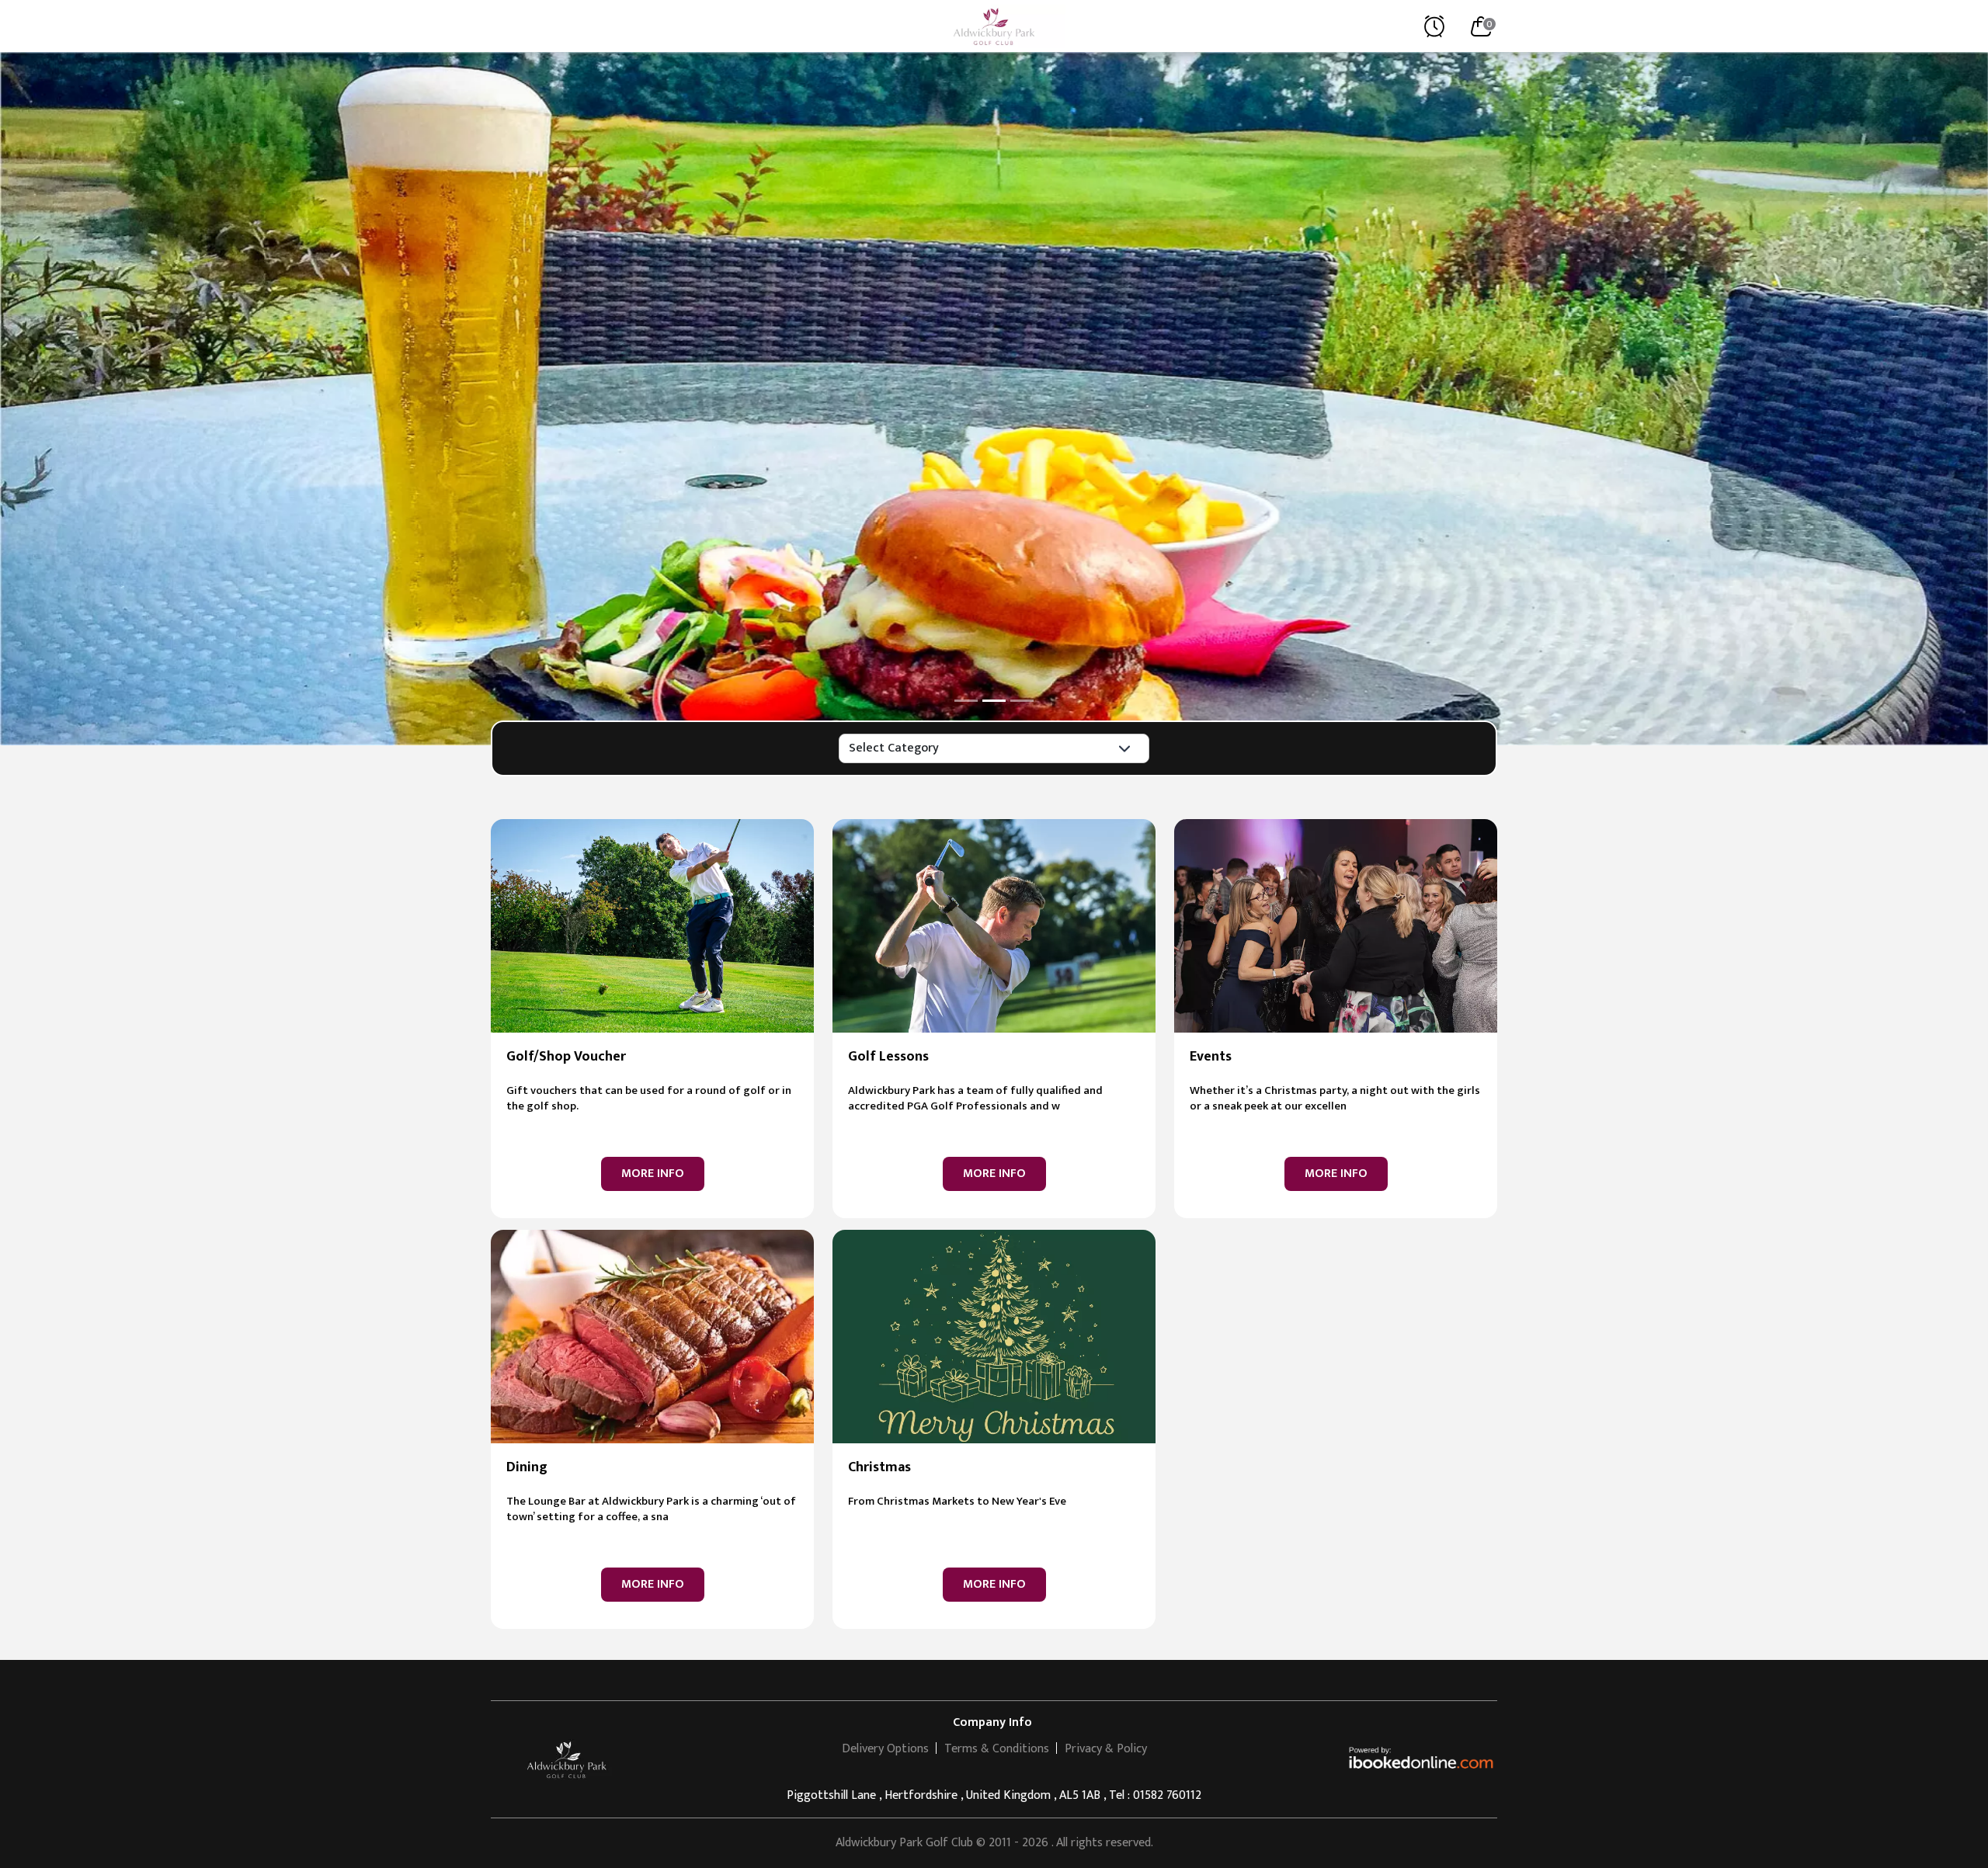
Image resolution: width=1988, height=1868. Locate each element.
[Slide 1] (966, 701)
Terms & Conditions (997, 1749)
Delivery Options (885, 1749)
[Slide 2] (994, 701)
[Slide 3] (1022, 701)
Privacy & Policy (1106, 1749)
